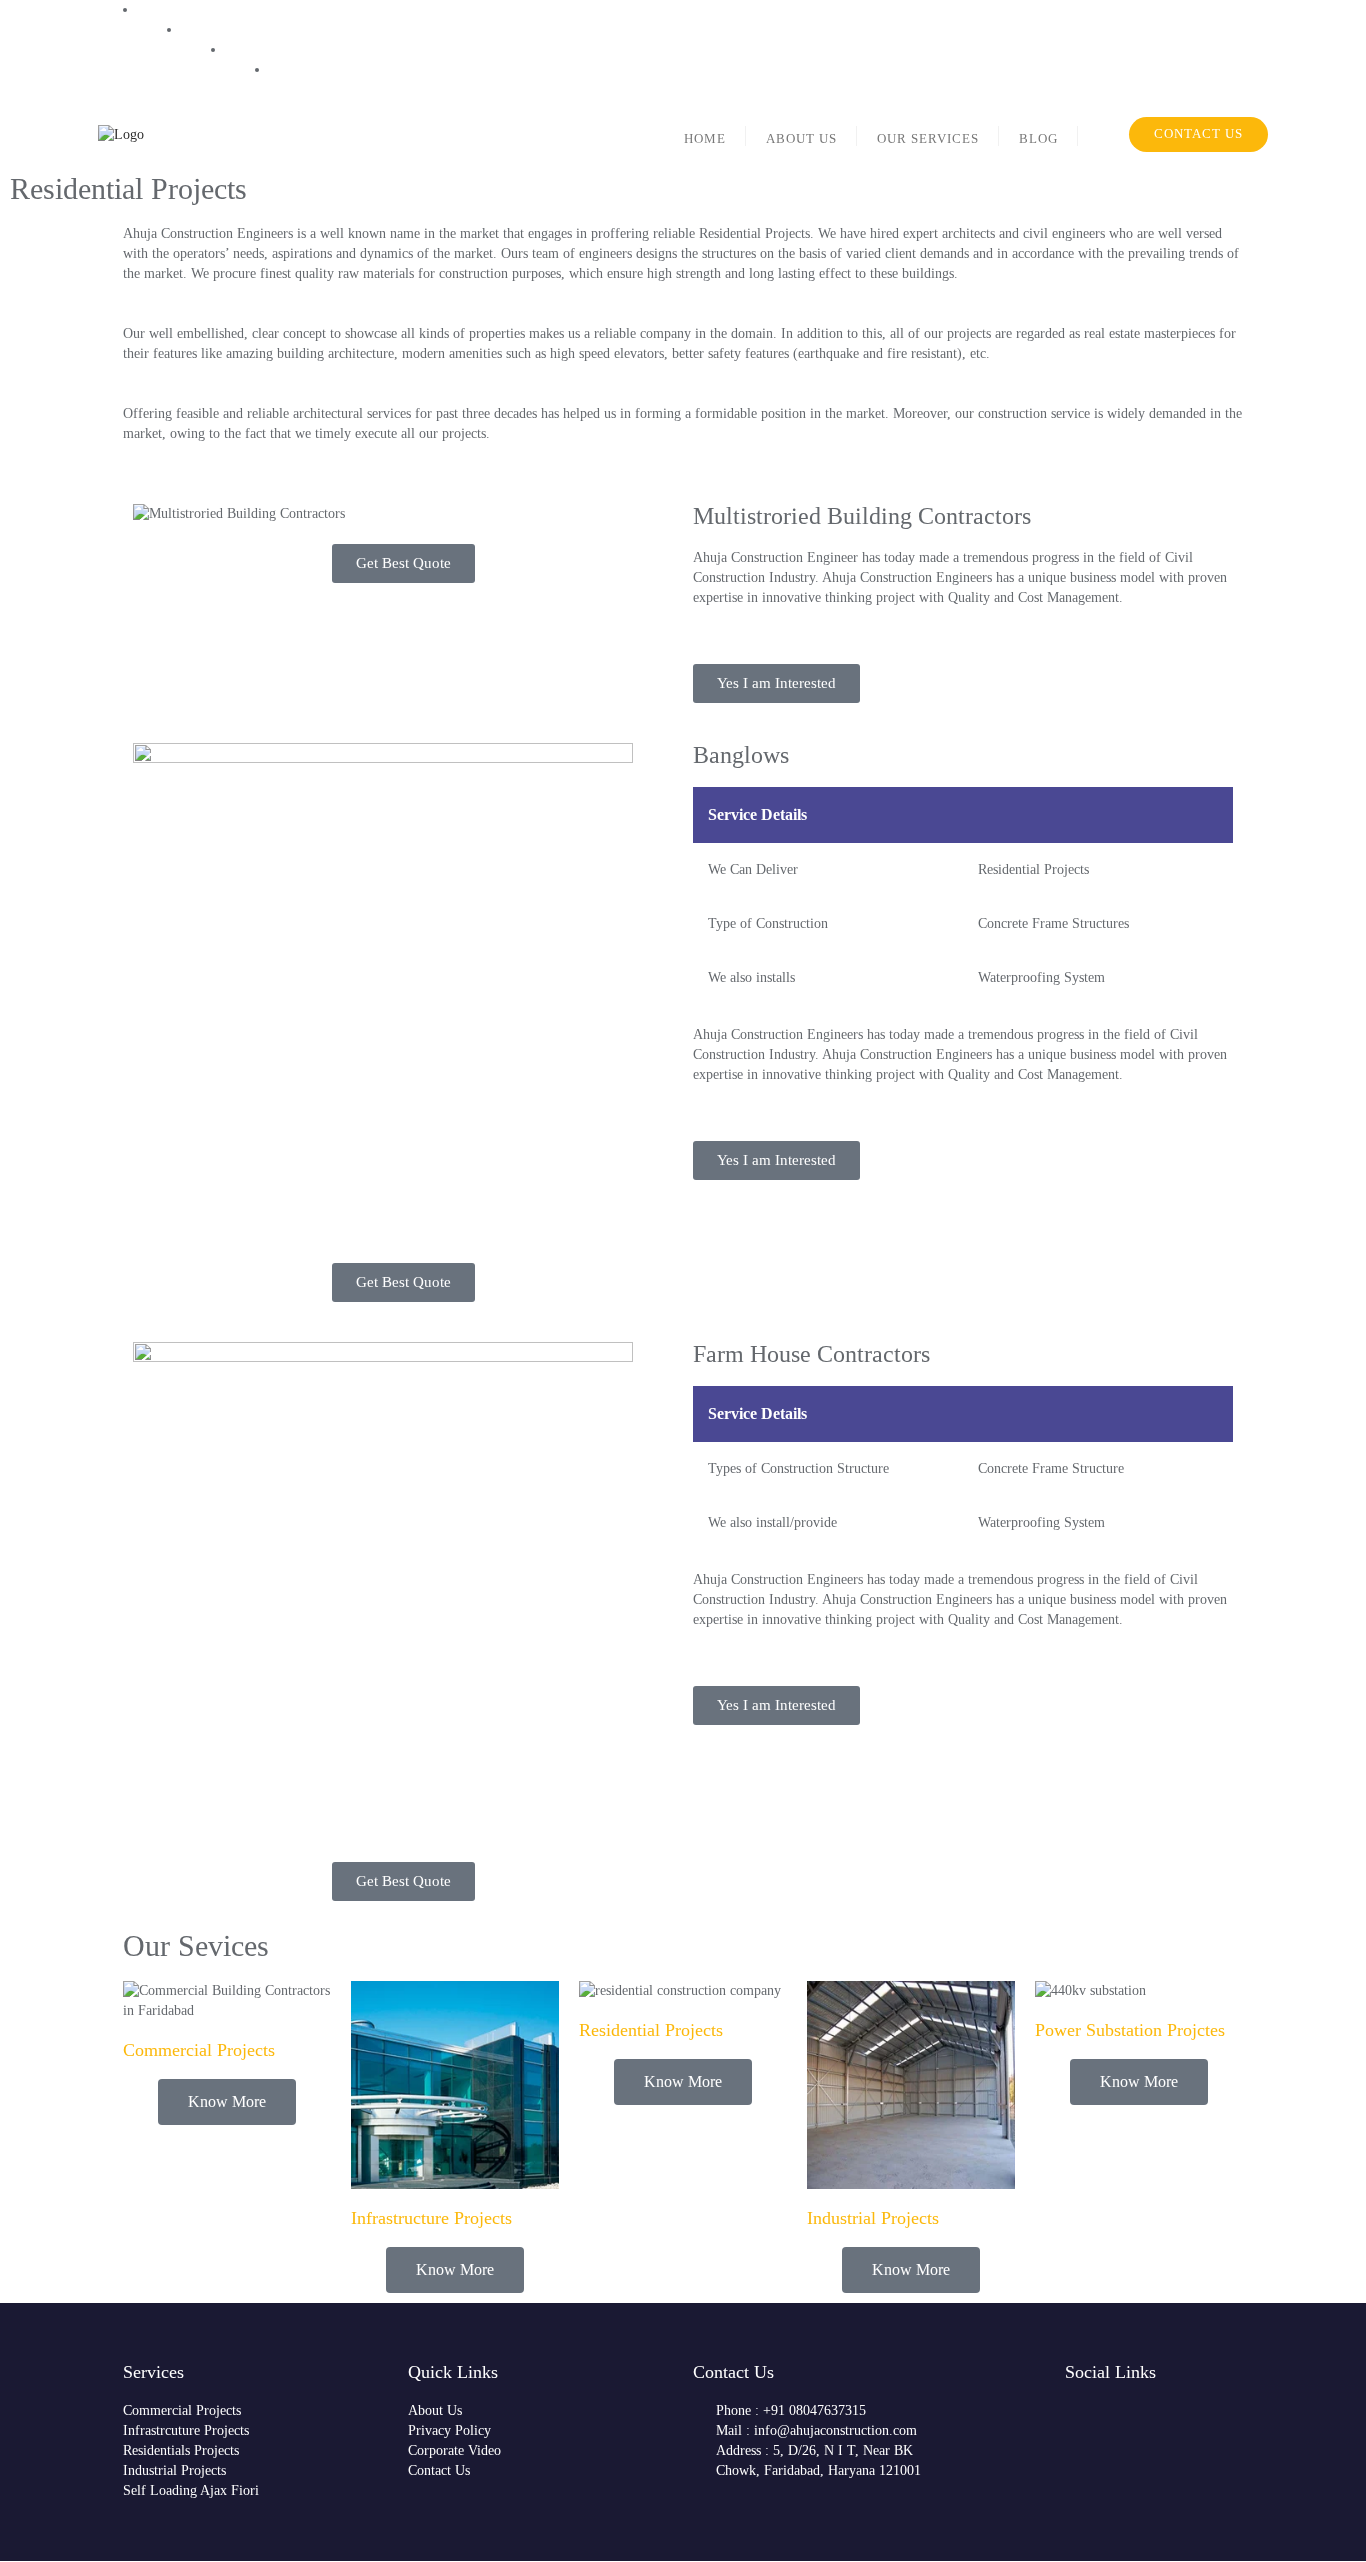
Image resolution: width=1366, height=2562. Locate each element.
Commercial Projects (199, 2050)
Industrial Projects (873, 2218)
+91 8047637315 (786, 18)
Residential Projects (651, 2030)
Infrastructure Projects (431, 2218)
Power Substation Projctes (1130, 2030)
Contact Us (1198, 133)
